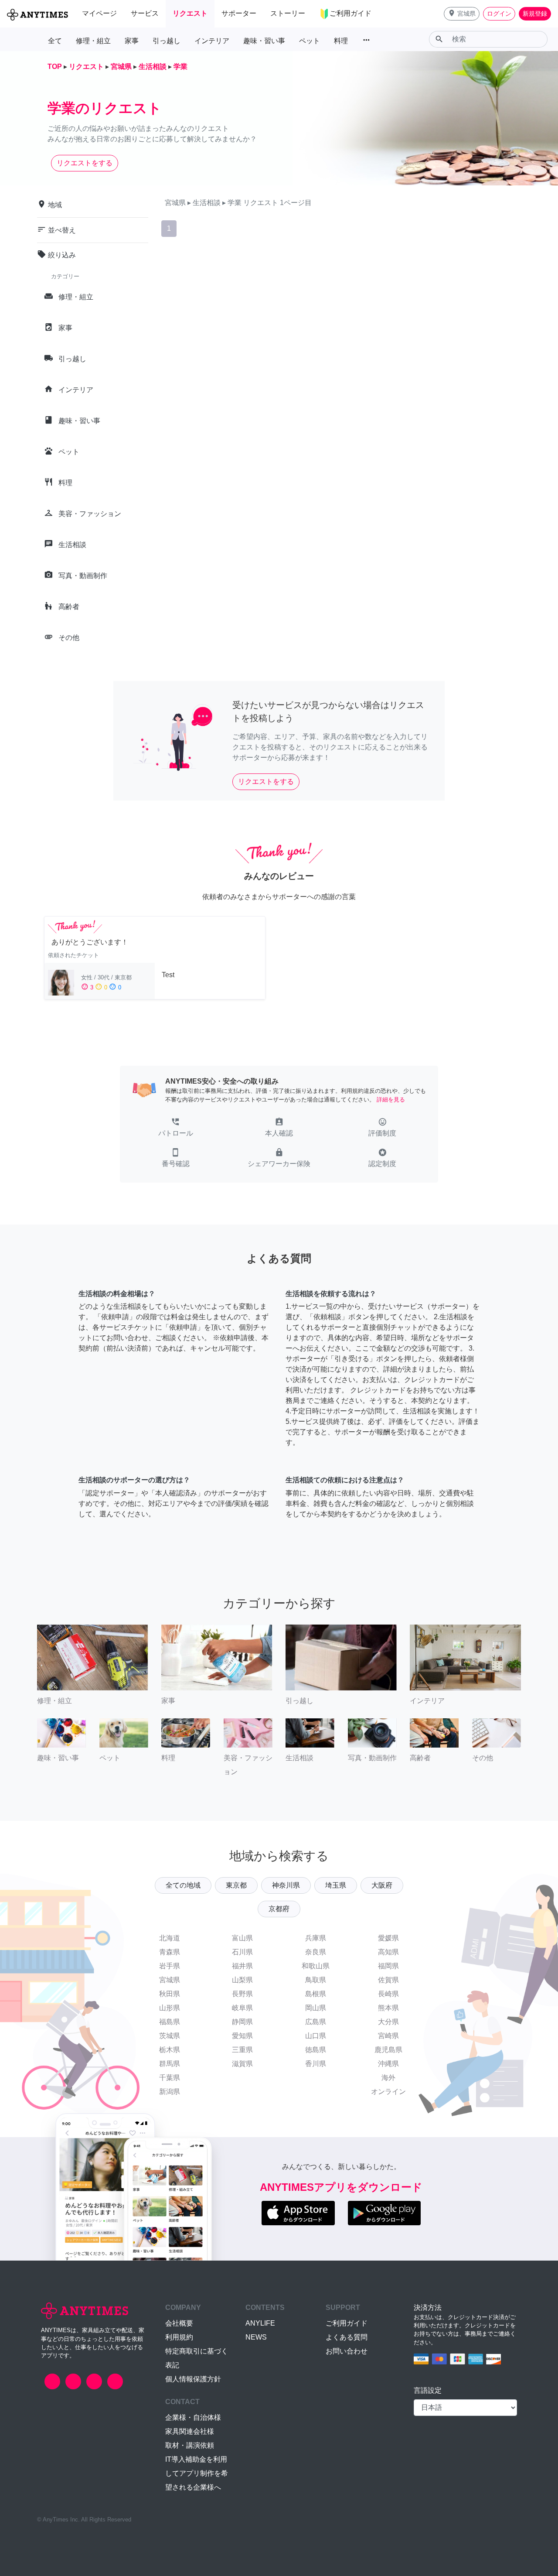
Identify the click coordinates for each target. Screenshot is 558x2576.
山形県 (170, 2008)
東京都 (236, 1885)
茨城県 (170, 2036)
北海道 (170, 1938)
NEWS (256, 2337)
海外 (388, 2078)
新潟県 (170, 2092)
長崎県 (388, 1994)
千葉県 (170, 2078)
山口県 (316, 2036)
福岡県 (388, 1966)
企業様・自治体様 (193, 2417)
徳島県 (316, 2050)
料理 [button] (341, 41)
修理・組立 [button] (93, 41)
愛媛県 (388, 1938)
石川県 (242, 1952)
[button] (462, 14)
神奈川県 (286, 1885)
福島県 (170, 2022)
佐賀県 (388, 1980)
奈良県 (316, 1952)
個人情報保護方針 (193, 2379)
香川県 (316, 2064)
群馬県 (170, 2064)
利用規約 (179, 2337)
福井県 (242, 1966)
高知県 (388, 1952)
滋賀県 (242, 2064)
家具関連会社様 (190, 2431)
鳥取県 (316, 1980)
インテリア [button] (212, 41)
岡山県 (316, 2008)
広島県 (316, 2022)
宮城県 (170, 1980)
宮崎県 (388, 2036)
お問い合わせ (347, 2351)
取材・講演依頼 (190, 2445)
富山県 (242, 1938)
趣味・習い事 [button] (264, 41)
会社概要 (179, 2323)
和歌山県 (316, 1966)
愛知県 (242, 2036)
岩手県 (170, 1966)
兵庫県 (316, 1938)
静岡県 (242, 2022)
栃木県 (170, 2050)
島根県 (316, 1994)
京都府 (279, 1909)
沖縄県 (388, 2064)
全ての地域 (183, 1885)
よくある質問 (347, 2337)
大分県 (388, 2022)
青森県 (170, 1952)
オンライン (388, 2092)
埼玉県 (336, 1885)
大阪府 (382, 1885)
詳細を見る (391, 1100)
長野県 (242, 1994)
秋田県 (170, 1994)
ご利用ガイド (347, 2323)
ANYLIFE (260, 2323)
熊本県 (388, 2008)
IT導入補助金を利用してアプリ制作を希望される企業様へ (197, 2473)
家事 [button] (132, 41)
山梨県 (242, 1980)
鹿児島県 (388, 2050)
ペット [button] (310, 41)
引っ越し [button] (167, 41)
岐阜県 (242, 2008)
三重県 (242, 2050)
